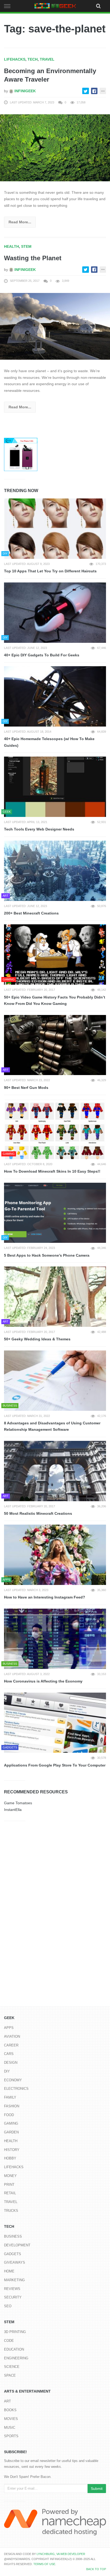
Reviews (12, 2289)
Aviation (12, 2036)
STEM (26, 246)
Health (11, 246)
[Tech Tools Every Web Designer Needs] (55, 787)
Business (13, 2236)
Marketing (14, 2280)
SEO (8, 2306)
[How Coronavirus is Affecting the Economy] (55, 1639)
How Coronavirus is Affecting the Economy (43, 1681)
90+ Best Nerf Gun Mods (26, 1088)
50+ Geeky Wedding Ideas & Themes (37, 1339)
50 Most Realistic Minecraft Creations (38, 1513)
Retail (10, 2193)
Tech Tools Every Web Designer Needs (39, 829)
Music (10, 2428)
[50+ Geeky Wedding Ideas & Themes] (55, 1297)
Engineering (16, 2358)
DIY (7, 2071)
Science (12, 2367)
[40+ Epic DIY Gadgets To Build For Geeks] (55, 613)
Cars (9, 2054)
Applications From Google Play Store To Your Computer (55, 1765)
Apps (9, 2028)
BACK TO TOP (96, 2569)
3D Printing (15, 2332)
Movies (11, 2419)
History (12, 2150)
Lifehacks (15, 59)
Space (10, 2375)
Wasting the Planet (33, 258)
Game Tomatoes (18, 1803)
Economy (13, 2080)
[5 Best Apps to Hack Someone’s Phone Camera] (55, 1213)
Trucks (11, 2211)
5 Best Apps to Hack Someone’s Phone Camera (47, 1255)
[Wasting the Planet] (55, 326)
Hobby (10, 2158)
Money (10, 2176)
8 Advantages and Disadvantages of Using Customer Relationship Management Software (52, 1426)
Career (11, 2045)
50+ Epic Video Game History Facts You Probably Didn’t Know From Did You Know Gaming (55, 1000)
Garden (11, 2132)
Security (13, 2297)
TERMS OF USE (44, 2564)
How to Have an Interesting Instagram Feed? (45, 1597)
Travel (47, 59)
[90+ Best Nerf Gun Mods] (55, 1045)
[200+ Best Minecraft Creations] (55, 871)
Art (7, 2401)
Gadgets (13, 2254)
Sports (11, 2436)
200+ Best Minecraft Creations (31, 913)
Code (9, 2341)
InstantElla (13, 1810)
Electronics (16, 2089)
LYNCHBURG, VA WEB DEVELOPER (61, 2554)
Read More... (20, 222)
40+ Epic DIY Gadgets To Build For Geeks (42, 655)
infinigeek (25, 91)
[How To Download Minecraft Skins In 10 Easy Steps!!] (55, 1129)
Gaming (11, 2123)
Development (17, 2245)
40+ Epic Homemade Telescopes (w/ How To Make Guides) (49, 742)
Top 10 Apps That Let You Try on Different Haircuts (50, 571)
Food (9, 2115)
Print (9, 2185)
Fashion (12, 2106)
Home (9, 2271)
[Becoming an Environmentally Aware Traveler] (55, 148)
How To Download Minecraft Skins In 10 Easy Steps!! (52, 1171)
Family (10, 2097)
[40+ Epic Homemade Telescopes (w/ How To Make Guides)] (55, 696)
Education (14, 2349)
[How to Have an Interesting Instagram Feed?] (55, 1555)
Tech (33, 59)
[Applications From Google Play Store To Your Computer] (55, 1723)
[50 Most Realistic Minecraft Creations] (55, 1471)
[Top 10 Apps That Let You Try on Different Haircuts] (55, 529)
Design (11, 2063)
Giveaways (15, 2262)
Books (10, 2410)
